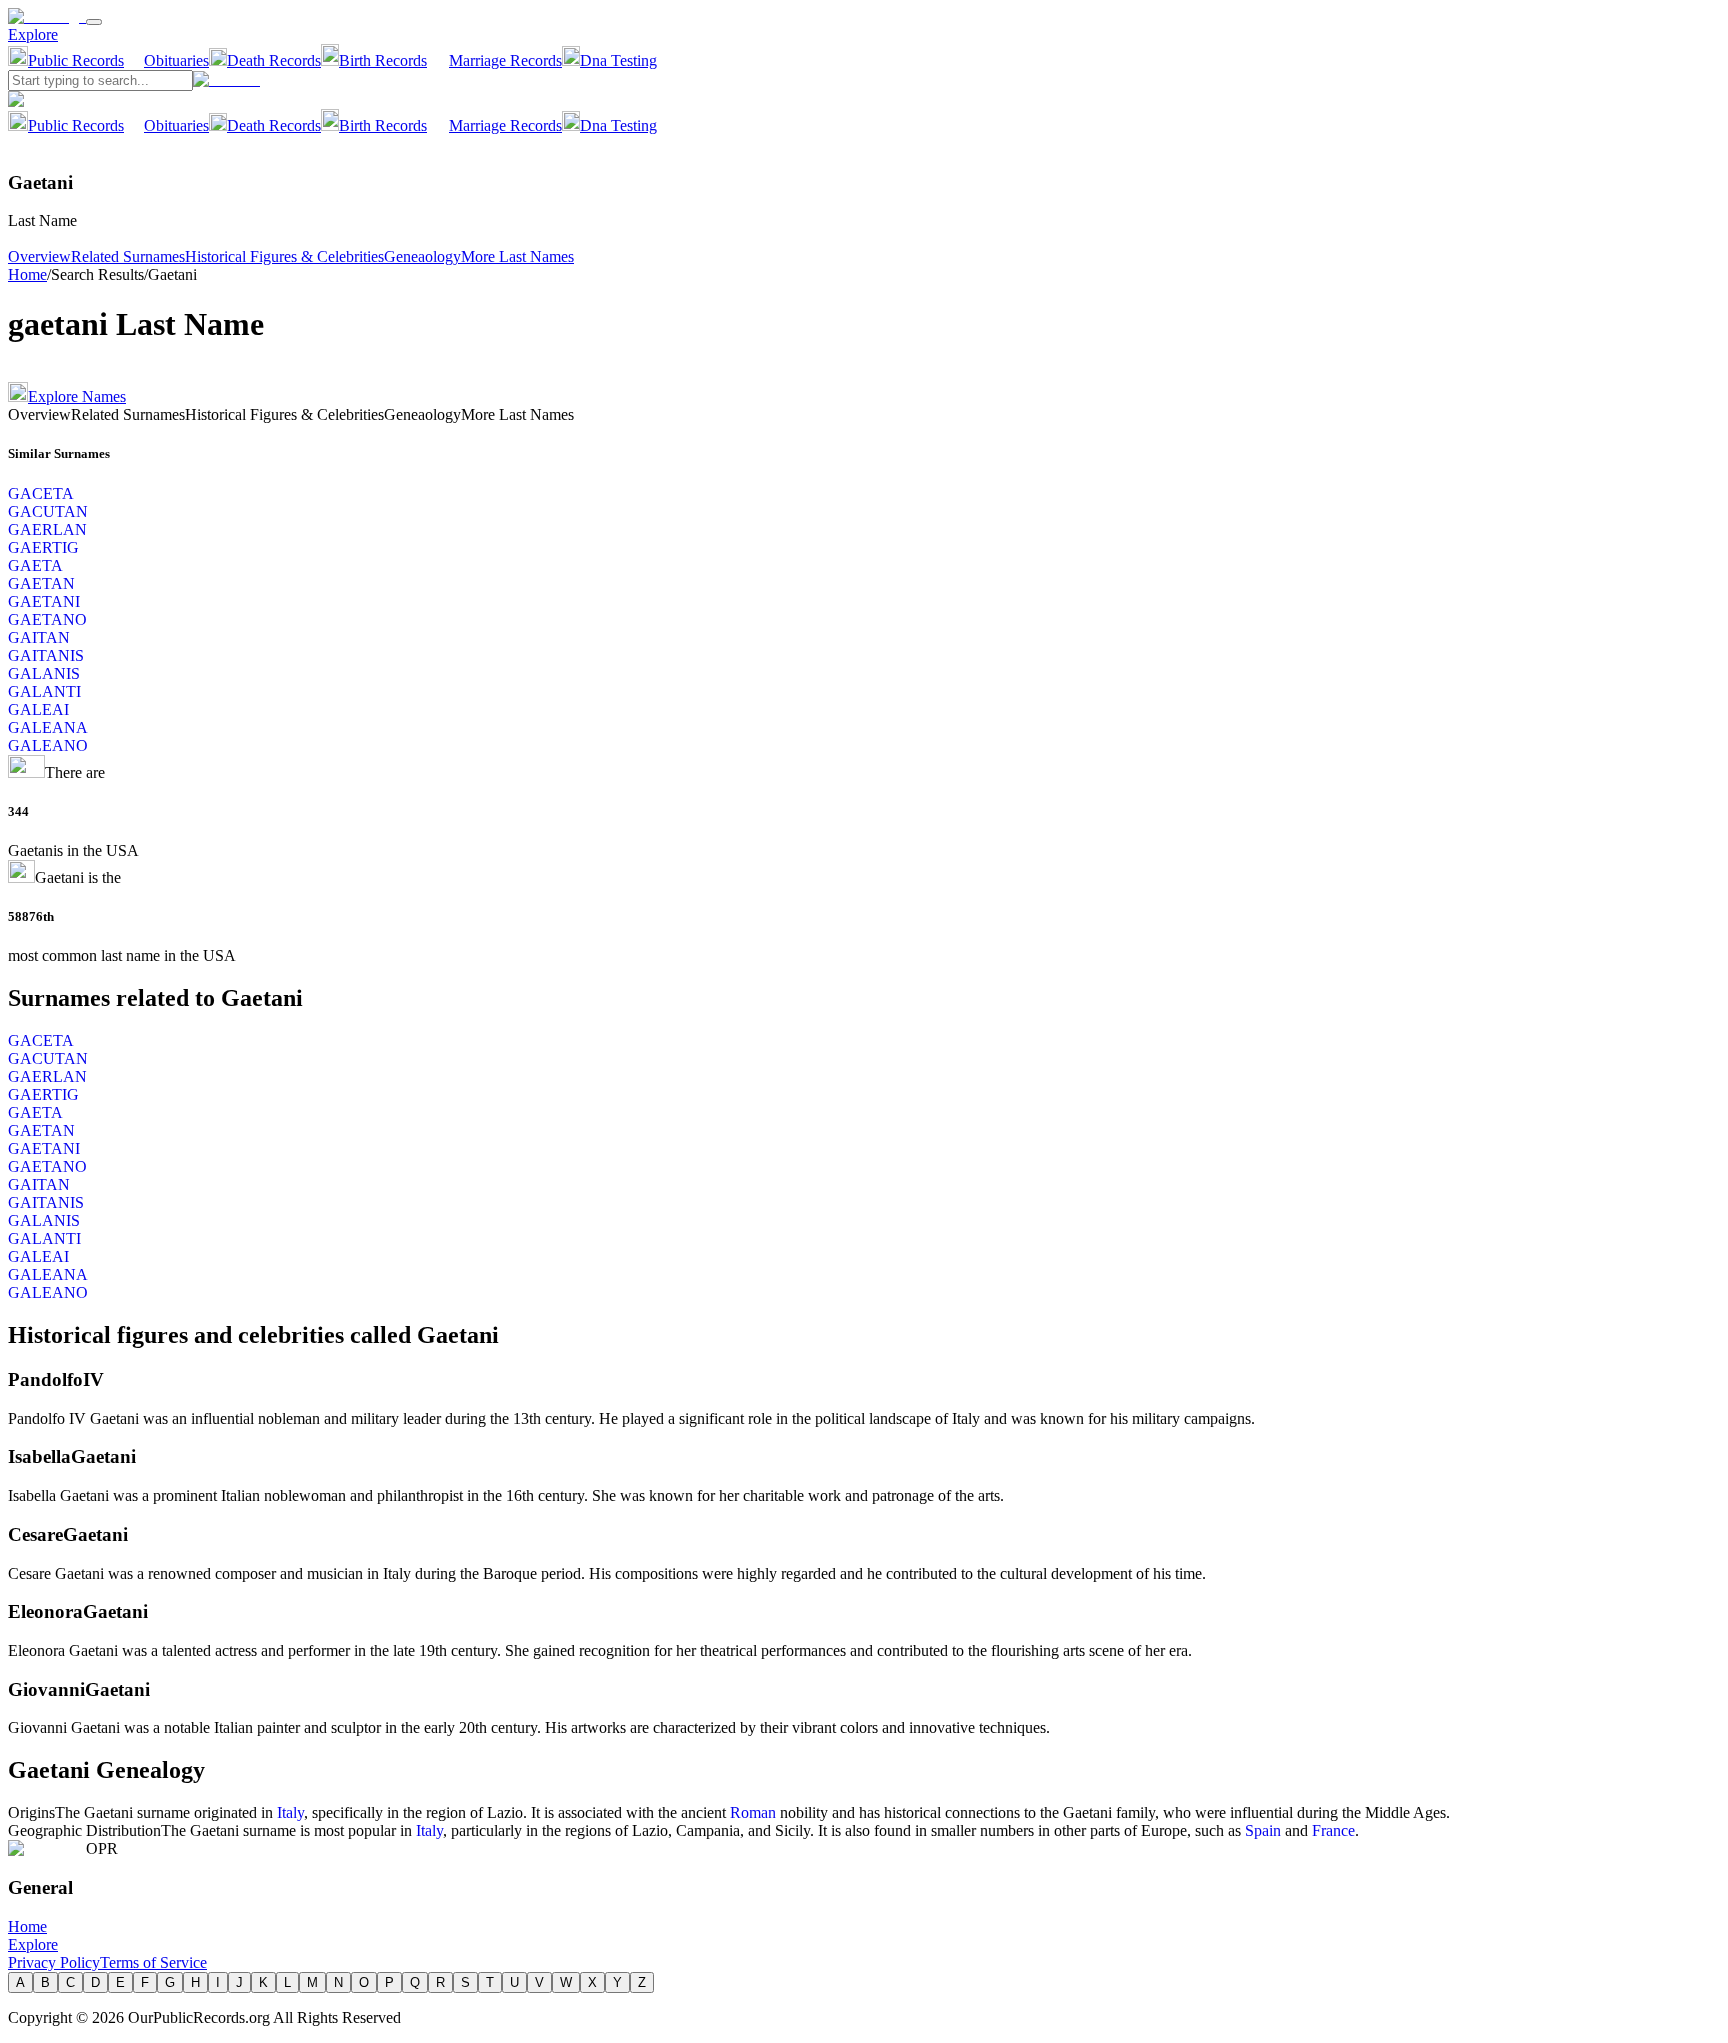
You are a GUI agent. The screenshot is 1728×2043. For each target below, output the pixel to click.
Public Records (76, 60)
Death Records (274, 60)
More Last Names (517, 256)
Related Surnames (128, 256)
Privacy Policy (54, 1962)
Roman (753, 1812)
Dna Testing (618, 60)
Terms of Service (153, 1962)
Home (27, 274)
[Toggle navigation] (94, 22)
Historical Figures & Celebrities (284, 256)
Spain (1263, 1830)
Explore (33, 34)
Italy (290, 1812)
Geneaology (422, 256)
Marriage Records (505, 60)
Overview (39, 256)
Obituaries (176, 60)
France (1333, 1830)
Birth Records (383, 60)
